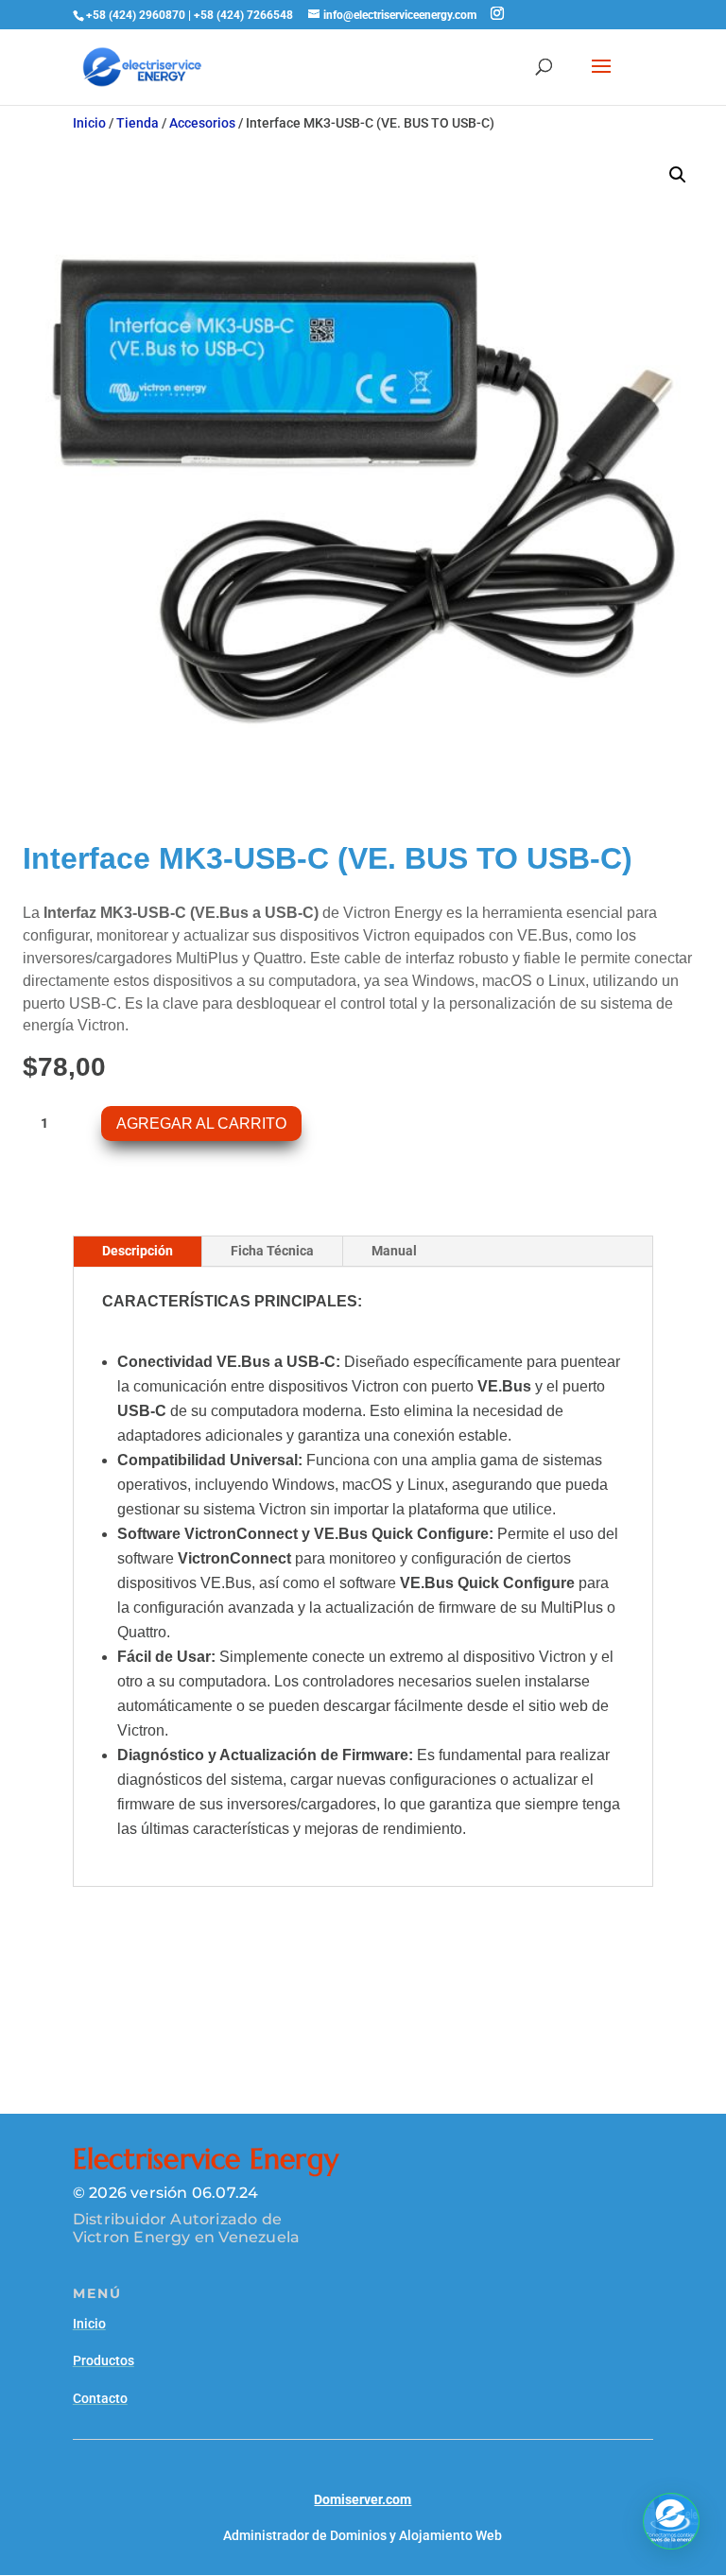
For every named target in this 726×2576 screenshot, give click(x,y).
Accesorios (202, 123)
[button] (678, 175)
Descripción (138, 1251)
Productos (104, 2360)
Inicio (89, 123)
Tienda (138, 123)
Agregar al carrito (201, 1124)
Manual (394, 1251)
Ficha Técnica (272, 1251)
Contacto (100, 2398)
